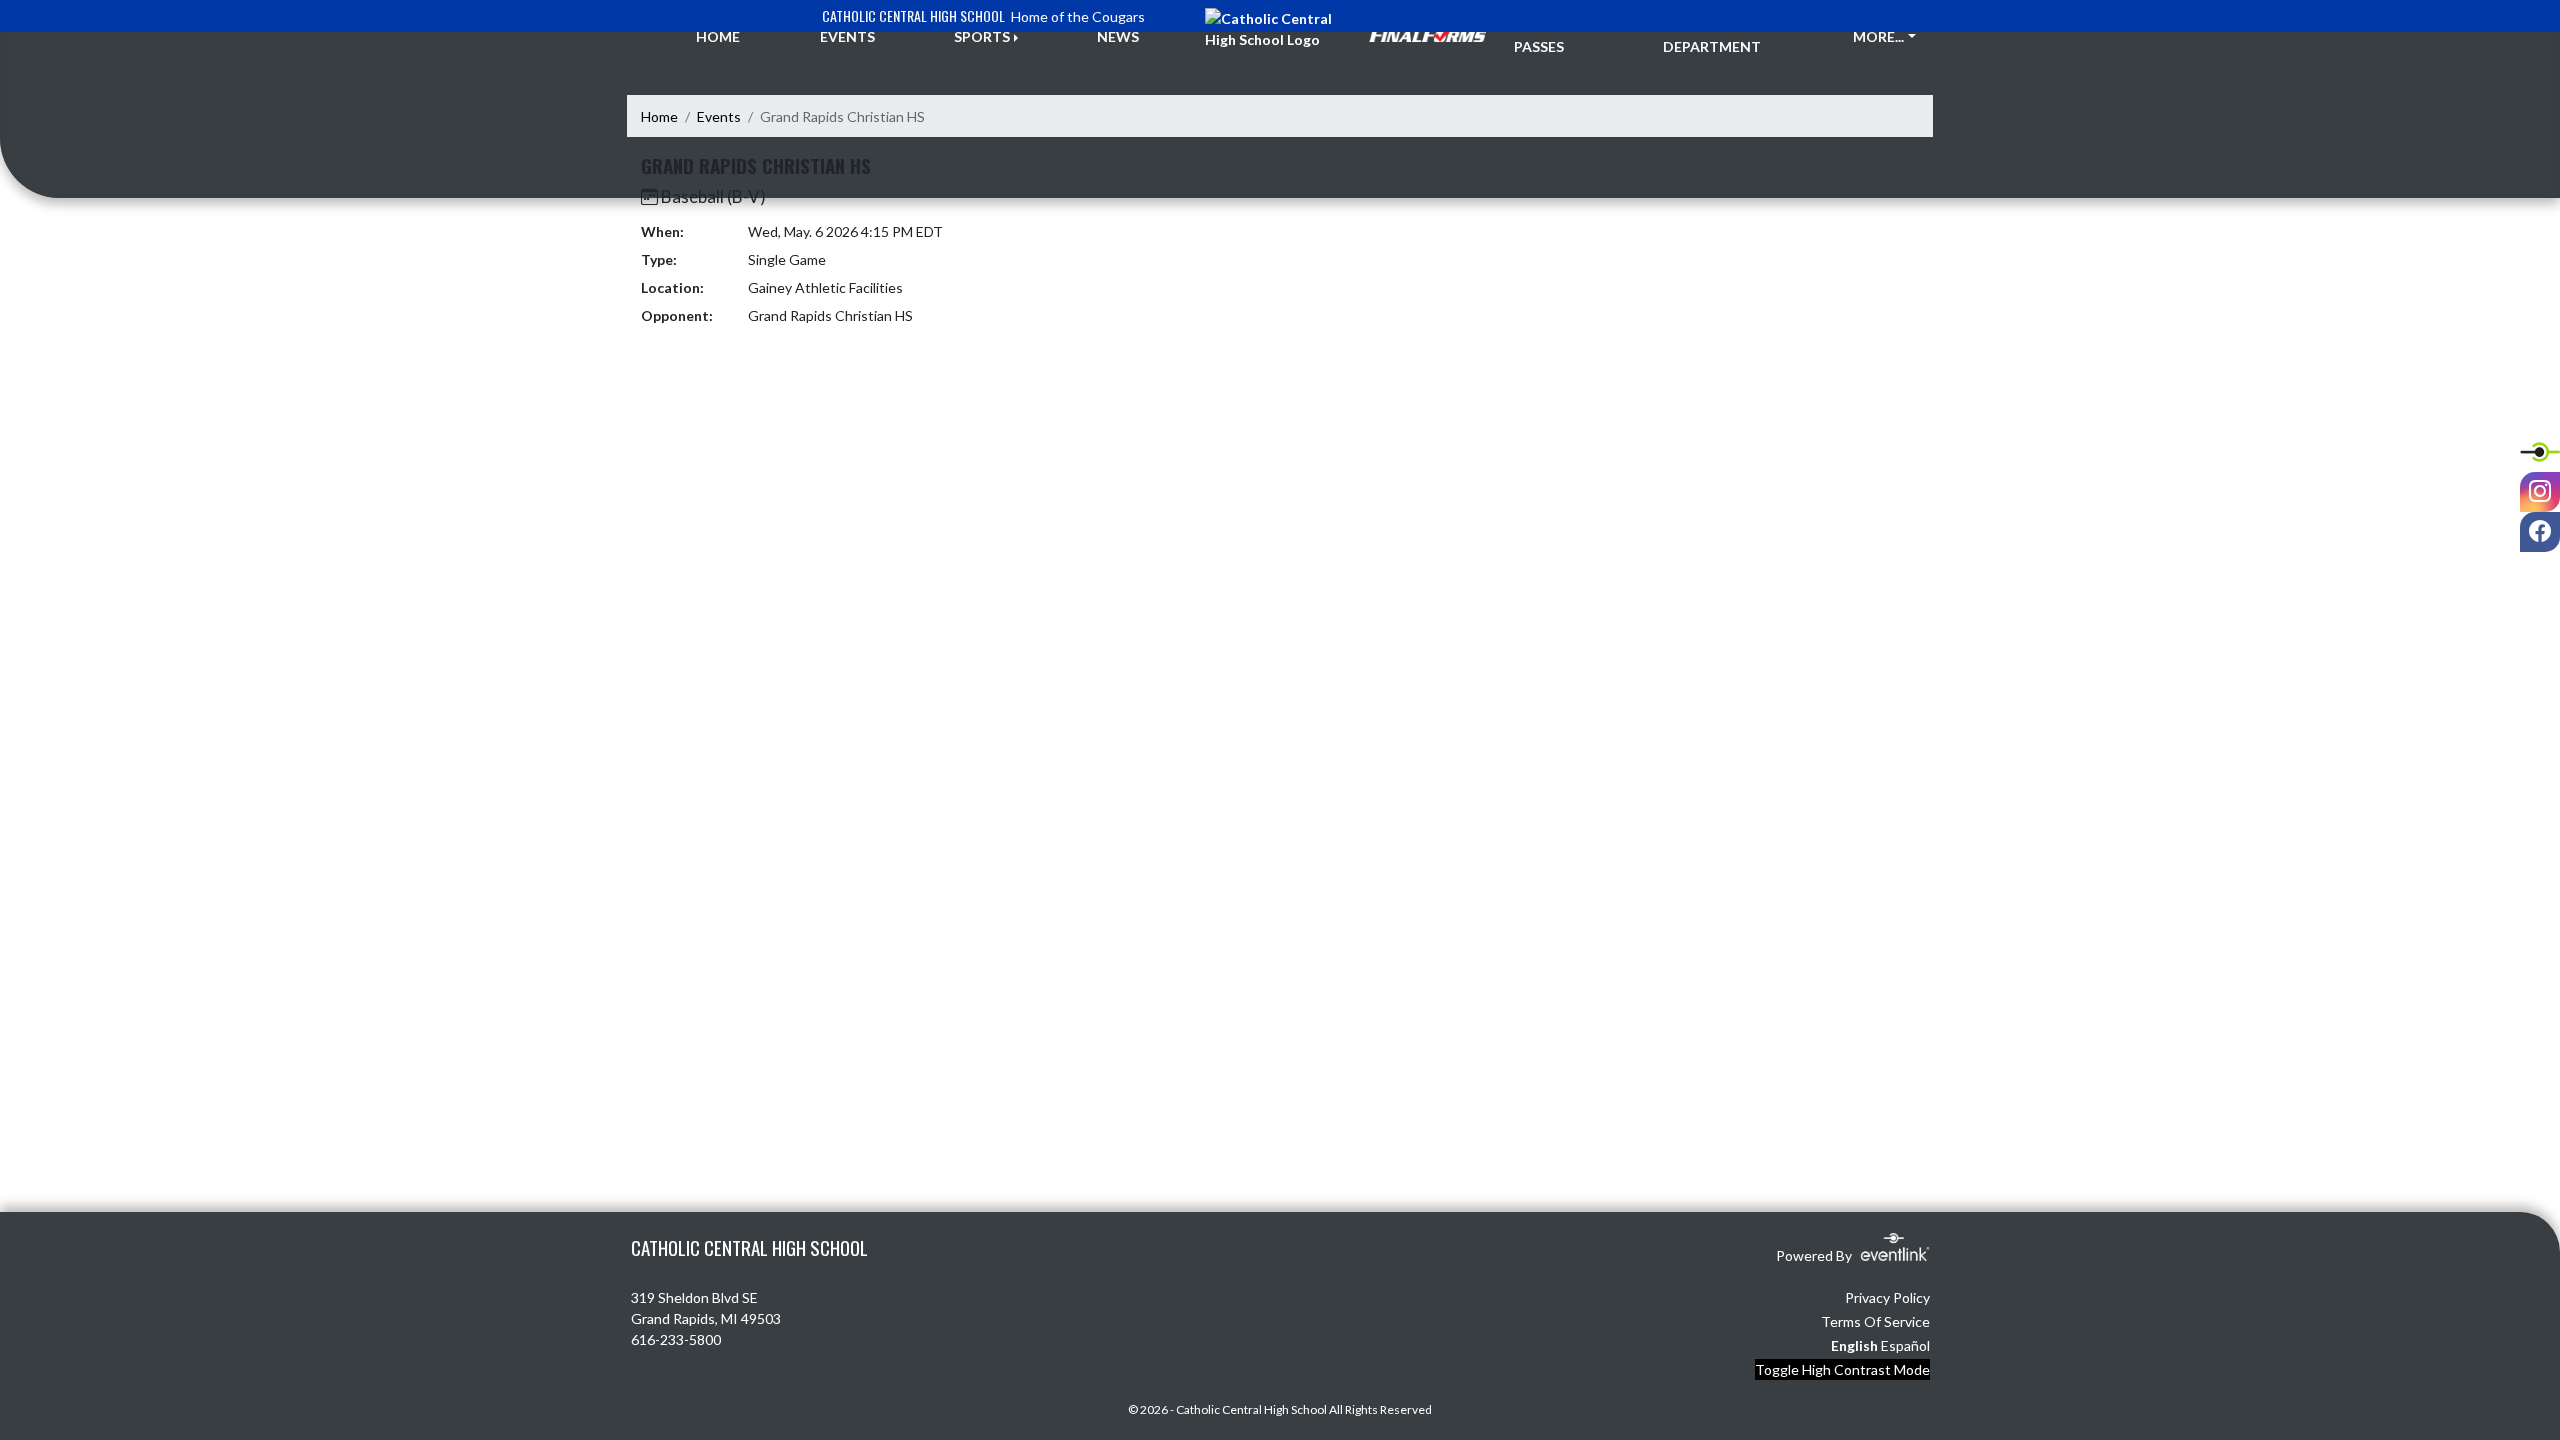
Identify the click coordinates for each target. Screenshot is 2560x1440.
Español (1905, 1345)
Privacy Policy (1887, 1297)
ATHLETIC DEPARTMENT (1712, 36)
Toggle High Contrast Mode (1842, 1369)
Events (719, 116)
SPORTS (982, 36)
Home (659, 116)
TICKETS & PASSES (1551, 36)
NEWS (1118, 36)
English (1854, 1345)
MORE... (1878, 36)
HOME (718, 36)
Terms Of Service (1875, 1321)
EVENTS (847, 36)
